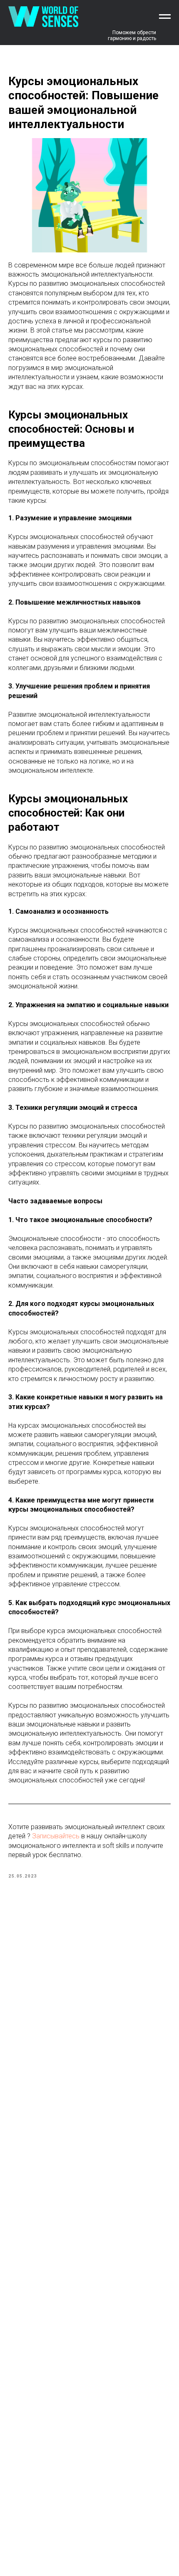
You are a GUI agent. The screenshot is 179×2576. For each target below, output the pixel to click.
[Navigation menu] (165, 17)
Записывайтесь (57, 1836)
